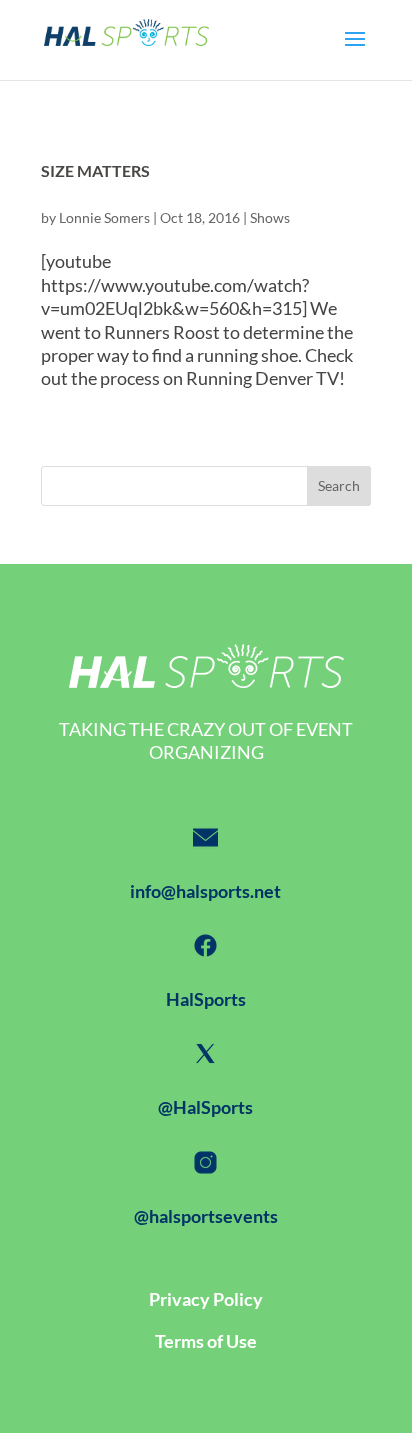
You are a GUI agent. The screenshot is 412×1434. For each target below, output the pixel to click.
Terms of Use (206, 1341)
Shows (270, 217)
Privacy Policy (206, 1299)
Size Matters (95, 170)
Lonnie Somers (104, 217)
